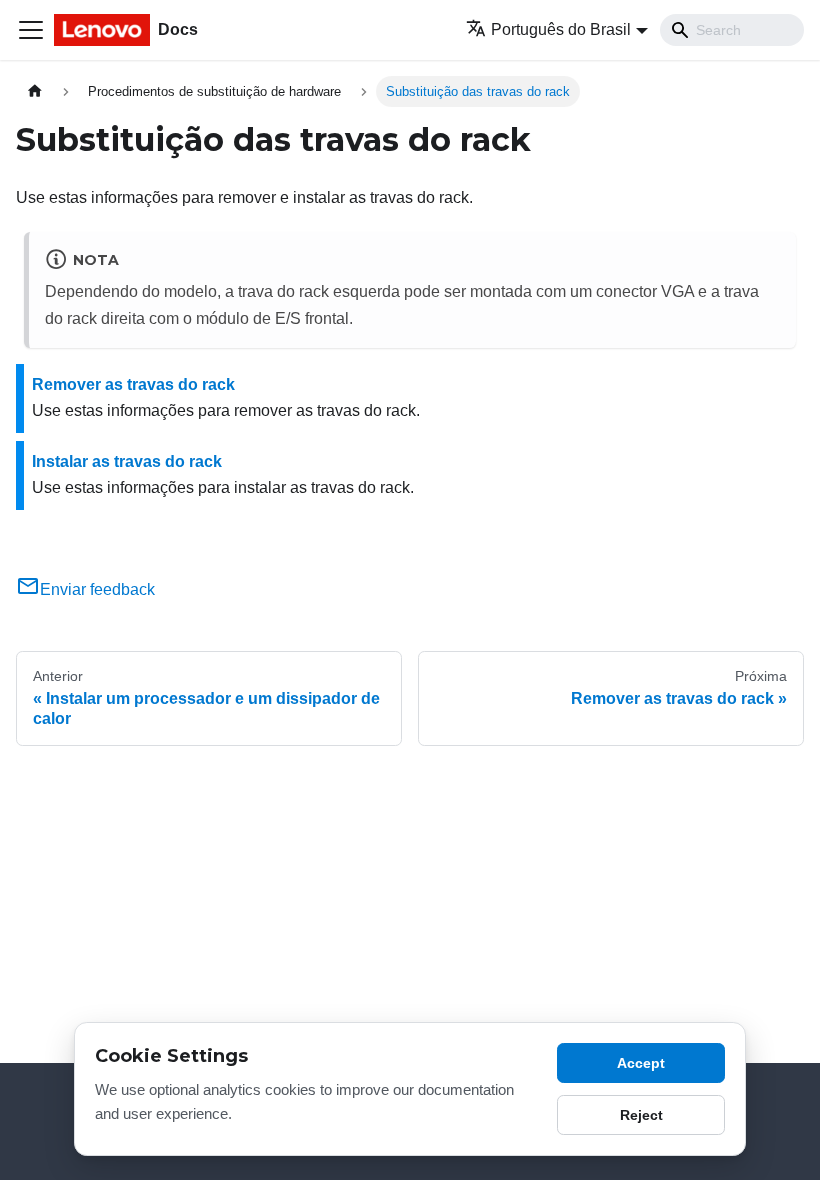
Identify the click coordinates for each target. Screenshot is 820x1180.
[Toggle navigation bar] (31, 30)
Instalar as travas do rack (127, 461)
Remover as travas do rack (133, 384)
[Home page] (35, 91)
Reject (641, 1115)
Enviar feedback (97, 589)
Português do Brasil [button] (561, 29)
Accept (641, 1063)
